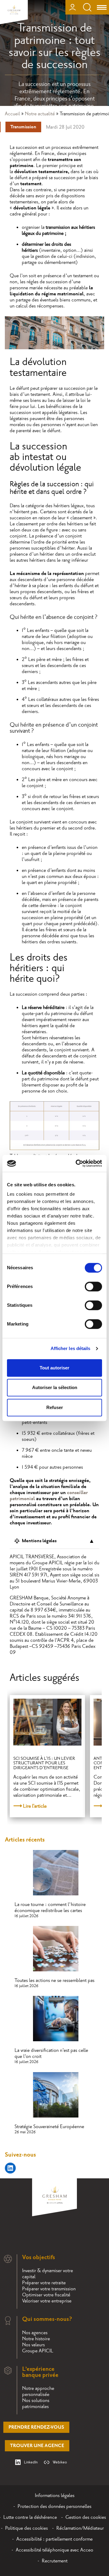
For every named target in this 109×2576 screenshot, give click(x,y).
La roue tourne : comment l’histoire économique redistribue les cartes (50, 1907)
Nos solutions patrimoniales (36, 2403)
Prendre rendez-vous (36, 2427)
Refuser (55, 1407)
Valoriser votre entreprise (47, 2301)
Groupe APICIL (38, 2351)
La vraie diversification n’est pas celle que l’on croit (51, 2053)
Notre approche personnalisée (38, 2391)
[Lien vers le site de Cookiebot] (77, 1163)
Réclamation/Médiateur (80, 2528)
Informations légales (55, 2495)
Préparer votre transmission (49, 2289)
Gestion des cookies (86, 2517)
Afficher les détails (71, 1348)
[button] (96, 2315)
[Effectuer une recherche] (87, 7)
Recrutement (55, 2561)
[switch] (93, 1286)
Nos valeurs (33, 2345)
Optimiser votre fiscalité (46, 2295)
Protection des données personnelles (54, 2506)
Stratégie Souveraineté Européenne (49, 2127)
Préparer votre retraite (44, 2283)
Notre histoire (36, 2339)
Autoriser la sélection (55, 1387)
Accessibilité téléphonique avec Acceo (54, 2550)
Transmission (23, 127)
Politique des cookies (26, 2528)
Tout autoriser (54, 1368)
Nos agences (35, 2333)
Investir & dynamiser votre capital (48, 2274)
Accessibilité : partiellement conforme (54, 2539)
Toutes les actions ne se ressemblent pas (54, 1980)
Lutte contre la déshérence (30, 2517)
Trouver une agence (37, 2446)
